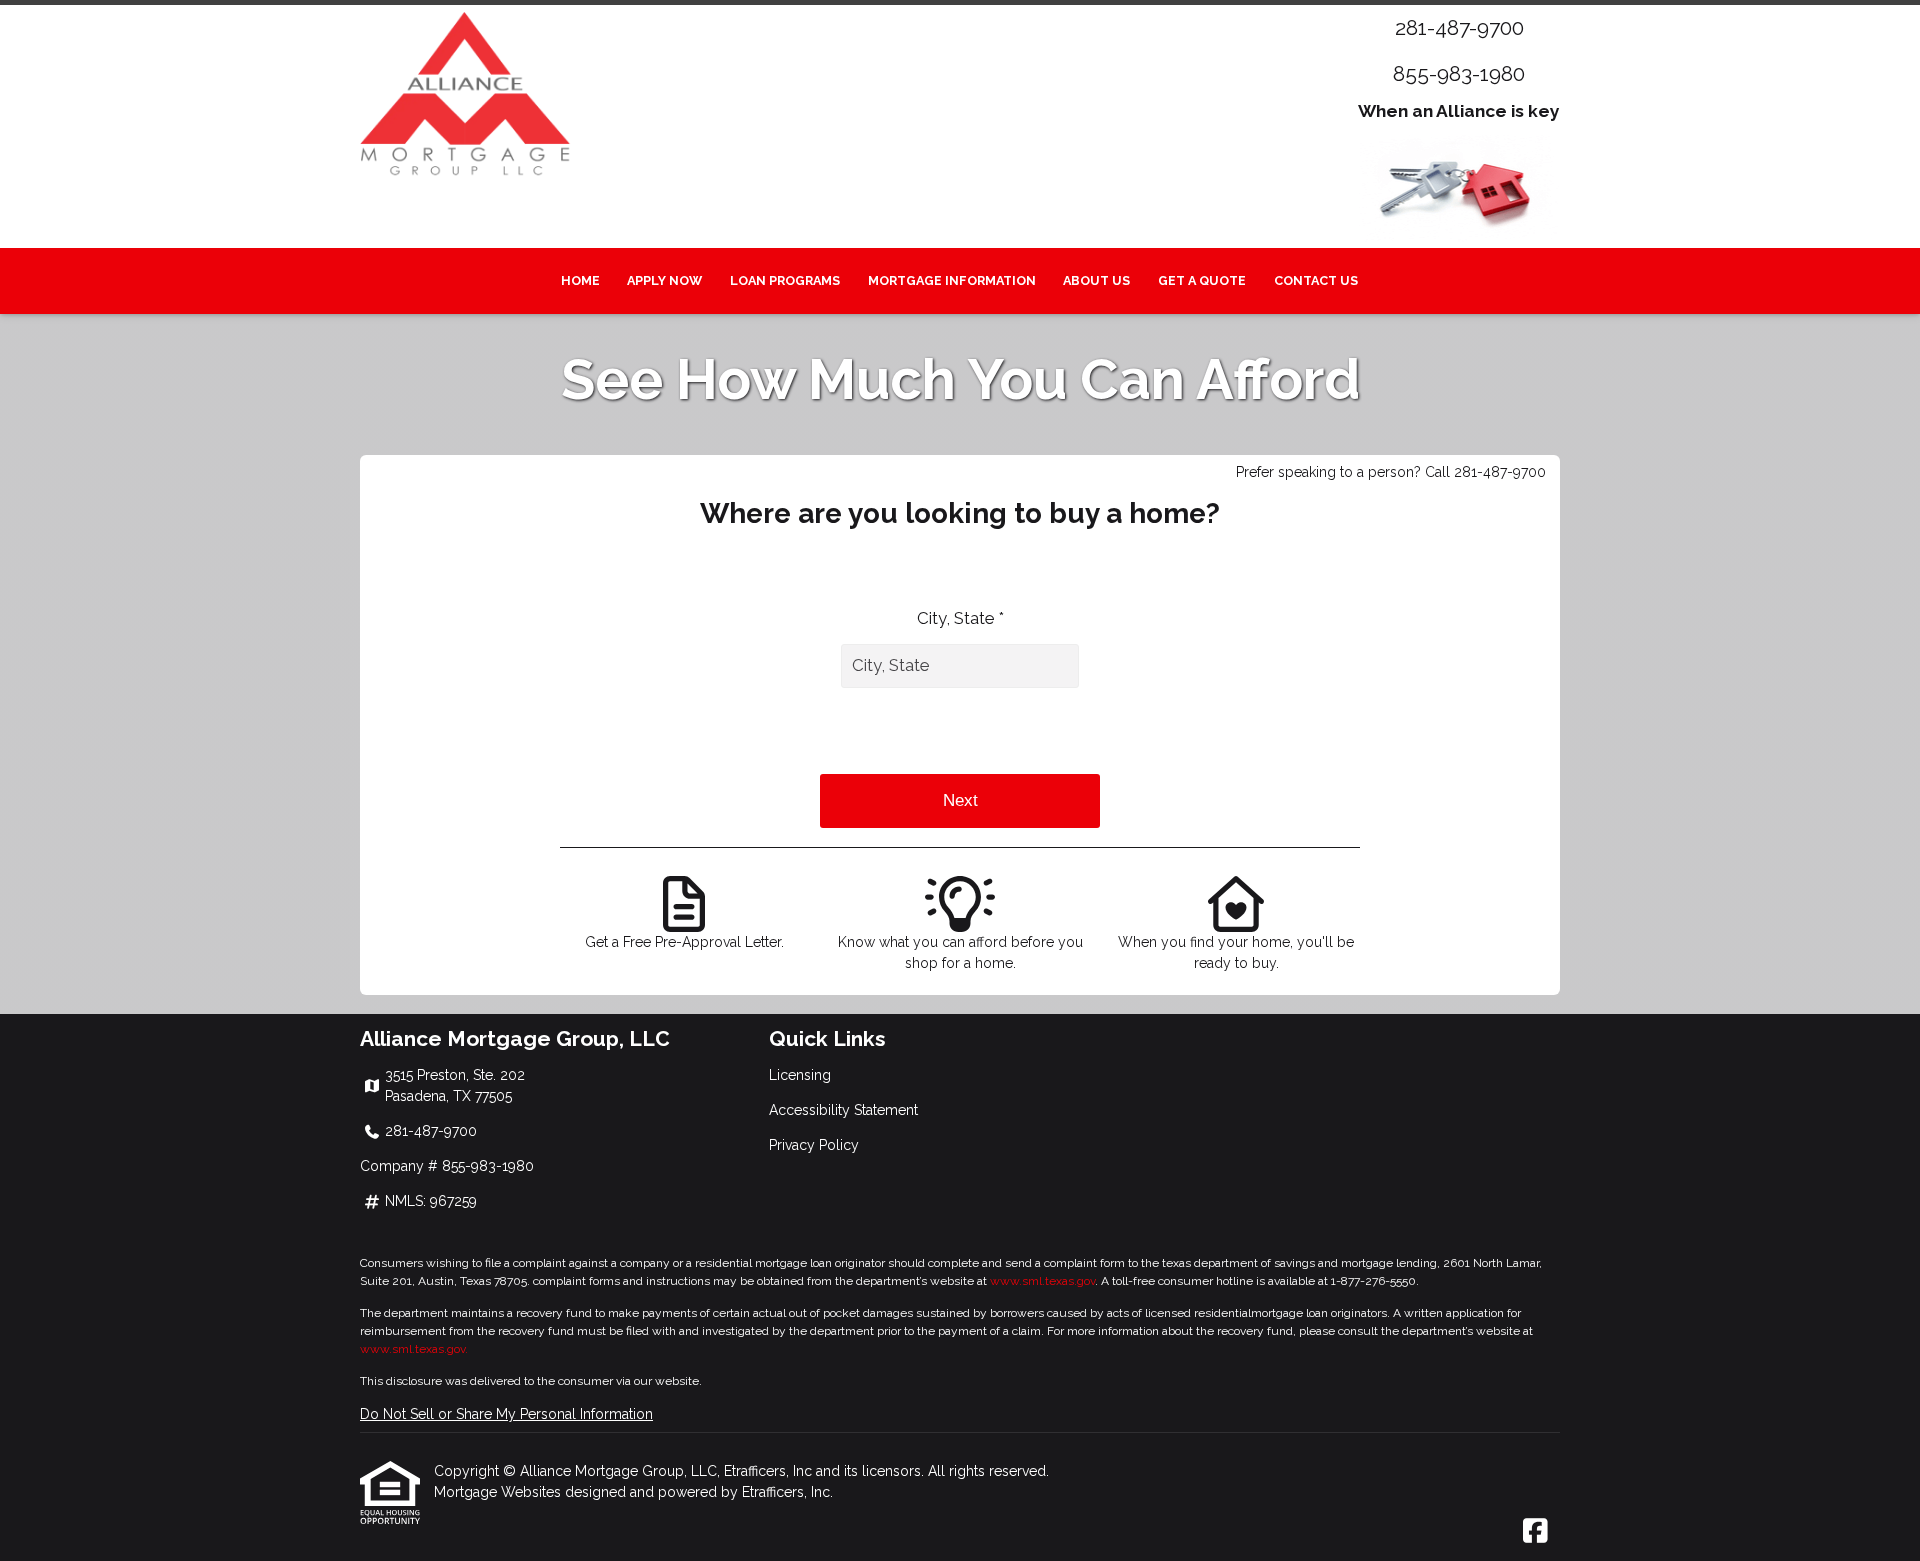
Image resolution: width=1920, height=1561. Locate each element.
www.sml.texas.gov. (414, 1349)
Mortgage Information (952, 280)
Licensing (800, 1075)
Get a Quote (1202, 280)
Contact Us (1316, 280)
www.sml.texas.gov (1042, 1281)
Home (580, 280)
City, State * (960, 618)
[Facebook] (1535, 1532)
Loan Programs (785, 280)
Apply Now (664, 280)
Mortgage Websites (499, 1492)
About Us (1096, 280)
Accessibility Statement (843, 1110)
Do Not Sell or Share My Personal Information (506, 1414)
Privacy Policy (814, 1145)
